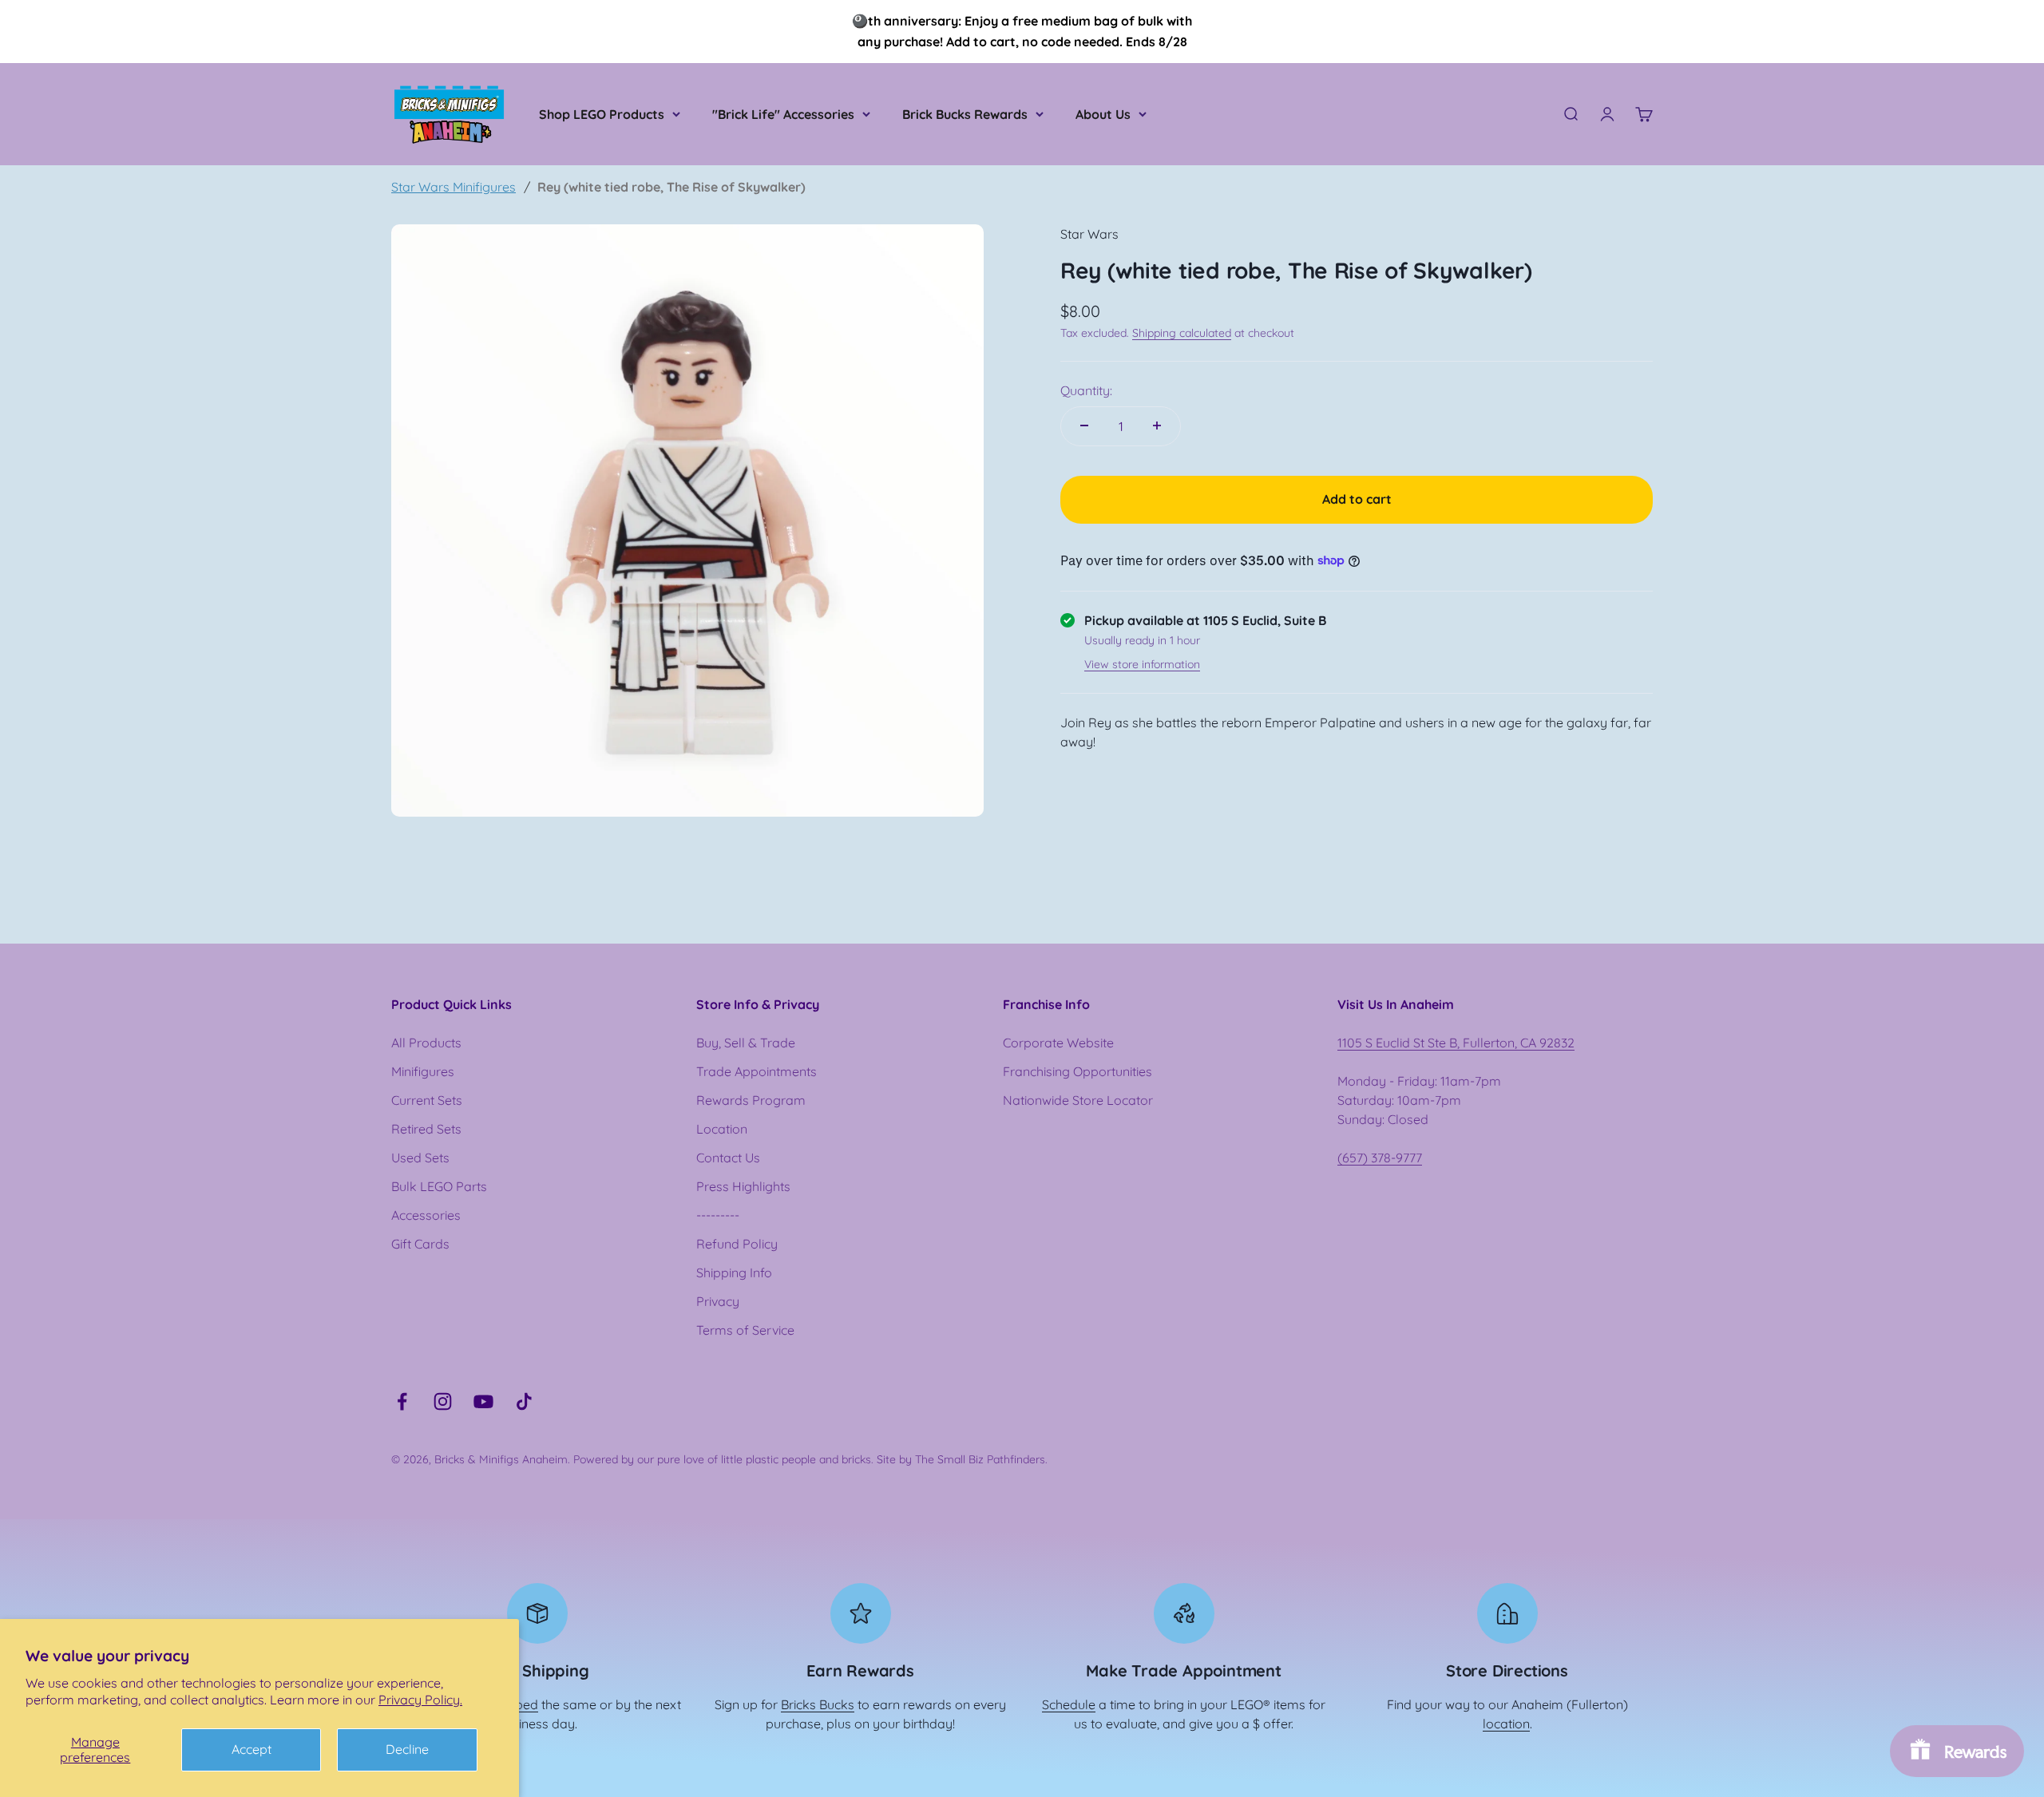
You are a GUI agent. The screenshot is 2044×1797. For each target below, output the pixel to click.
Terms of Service (745, 1330)
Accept (252, 1749)
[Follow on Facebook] (402, 1401)
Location (722, 1129)
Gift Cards (420, 1244)
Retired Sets (426, 1129)
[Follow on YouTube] (483, 1401)
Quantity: (1086, 390)
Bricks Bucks (818, 1704)
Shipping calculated (1182, 332)
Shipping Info (734, 1273)
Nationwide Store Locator (1078, 1100)
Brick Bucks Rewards (965, 114)
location (1506, 1724)
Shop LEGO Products (602, 114)
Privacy (718, 1301)
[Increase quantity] (1157, 426)
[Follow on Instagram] (443, 1401)
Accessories (426, 1215)
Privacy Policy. (420, 1700)
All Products (426, 1043)
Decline (407, 1749)
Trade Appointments (757, 1071)
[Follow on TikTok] (524, 1401)
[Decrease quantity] (1084, 426)
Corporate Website (1058, 1043)
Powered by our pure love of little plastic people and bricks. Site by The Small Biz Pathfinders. (810, 1459)
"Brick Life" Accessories (783, 114)
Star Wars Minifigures (454, 187)
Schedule (1069, 1704)
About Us (1103, 114)
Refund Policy (737, 1244)
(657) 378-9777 (1380, 1158)
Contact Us (728, 1158)
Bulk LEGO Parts (439, 1186)
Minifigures (423, 1071)
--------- (718, 1215)
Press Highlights (743, 1186)
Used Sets (420, 1158)
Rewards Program (751, 1100)
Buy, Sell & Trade (746, 1043)
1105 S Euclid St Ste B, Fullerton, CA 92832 (1456, 1043)
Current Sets (427, 1100)
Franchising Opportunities (1077, 1071)
